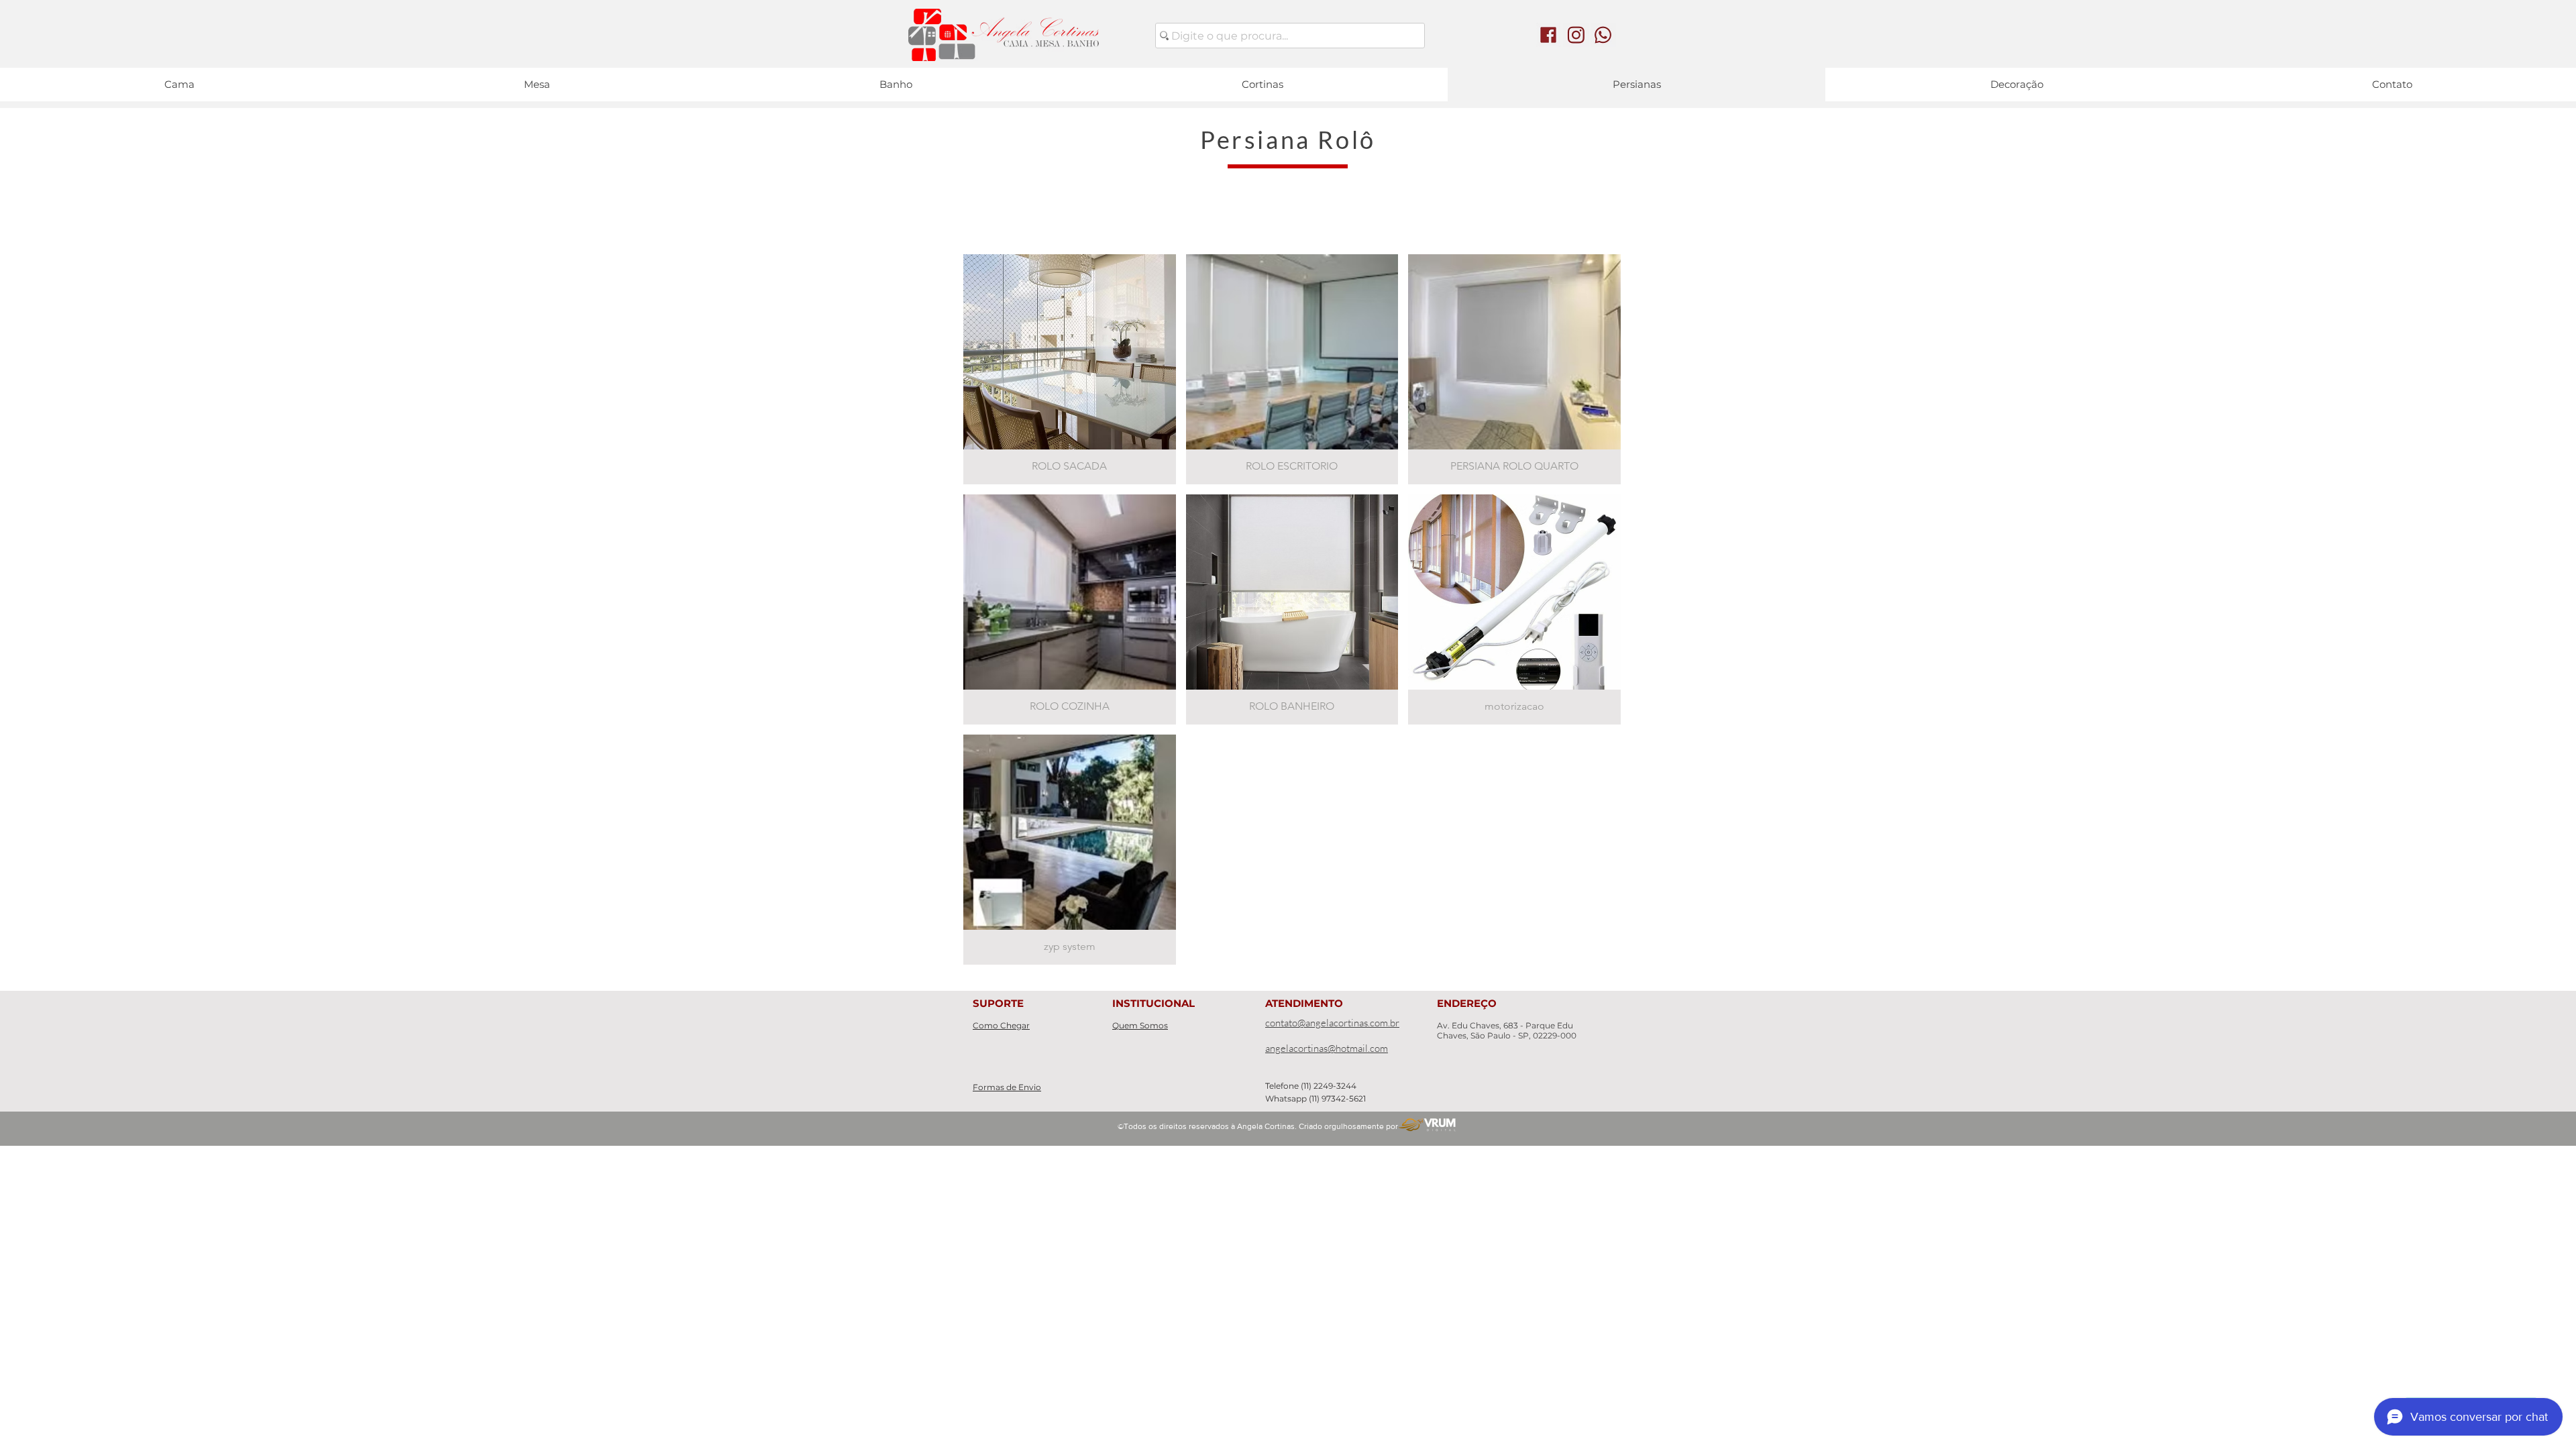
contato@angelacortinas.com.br (1332, 1023)
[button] (1070, 369)
